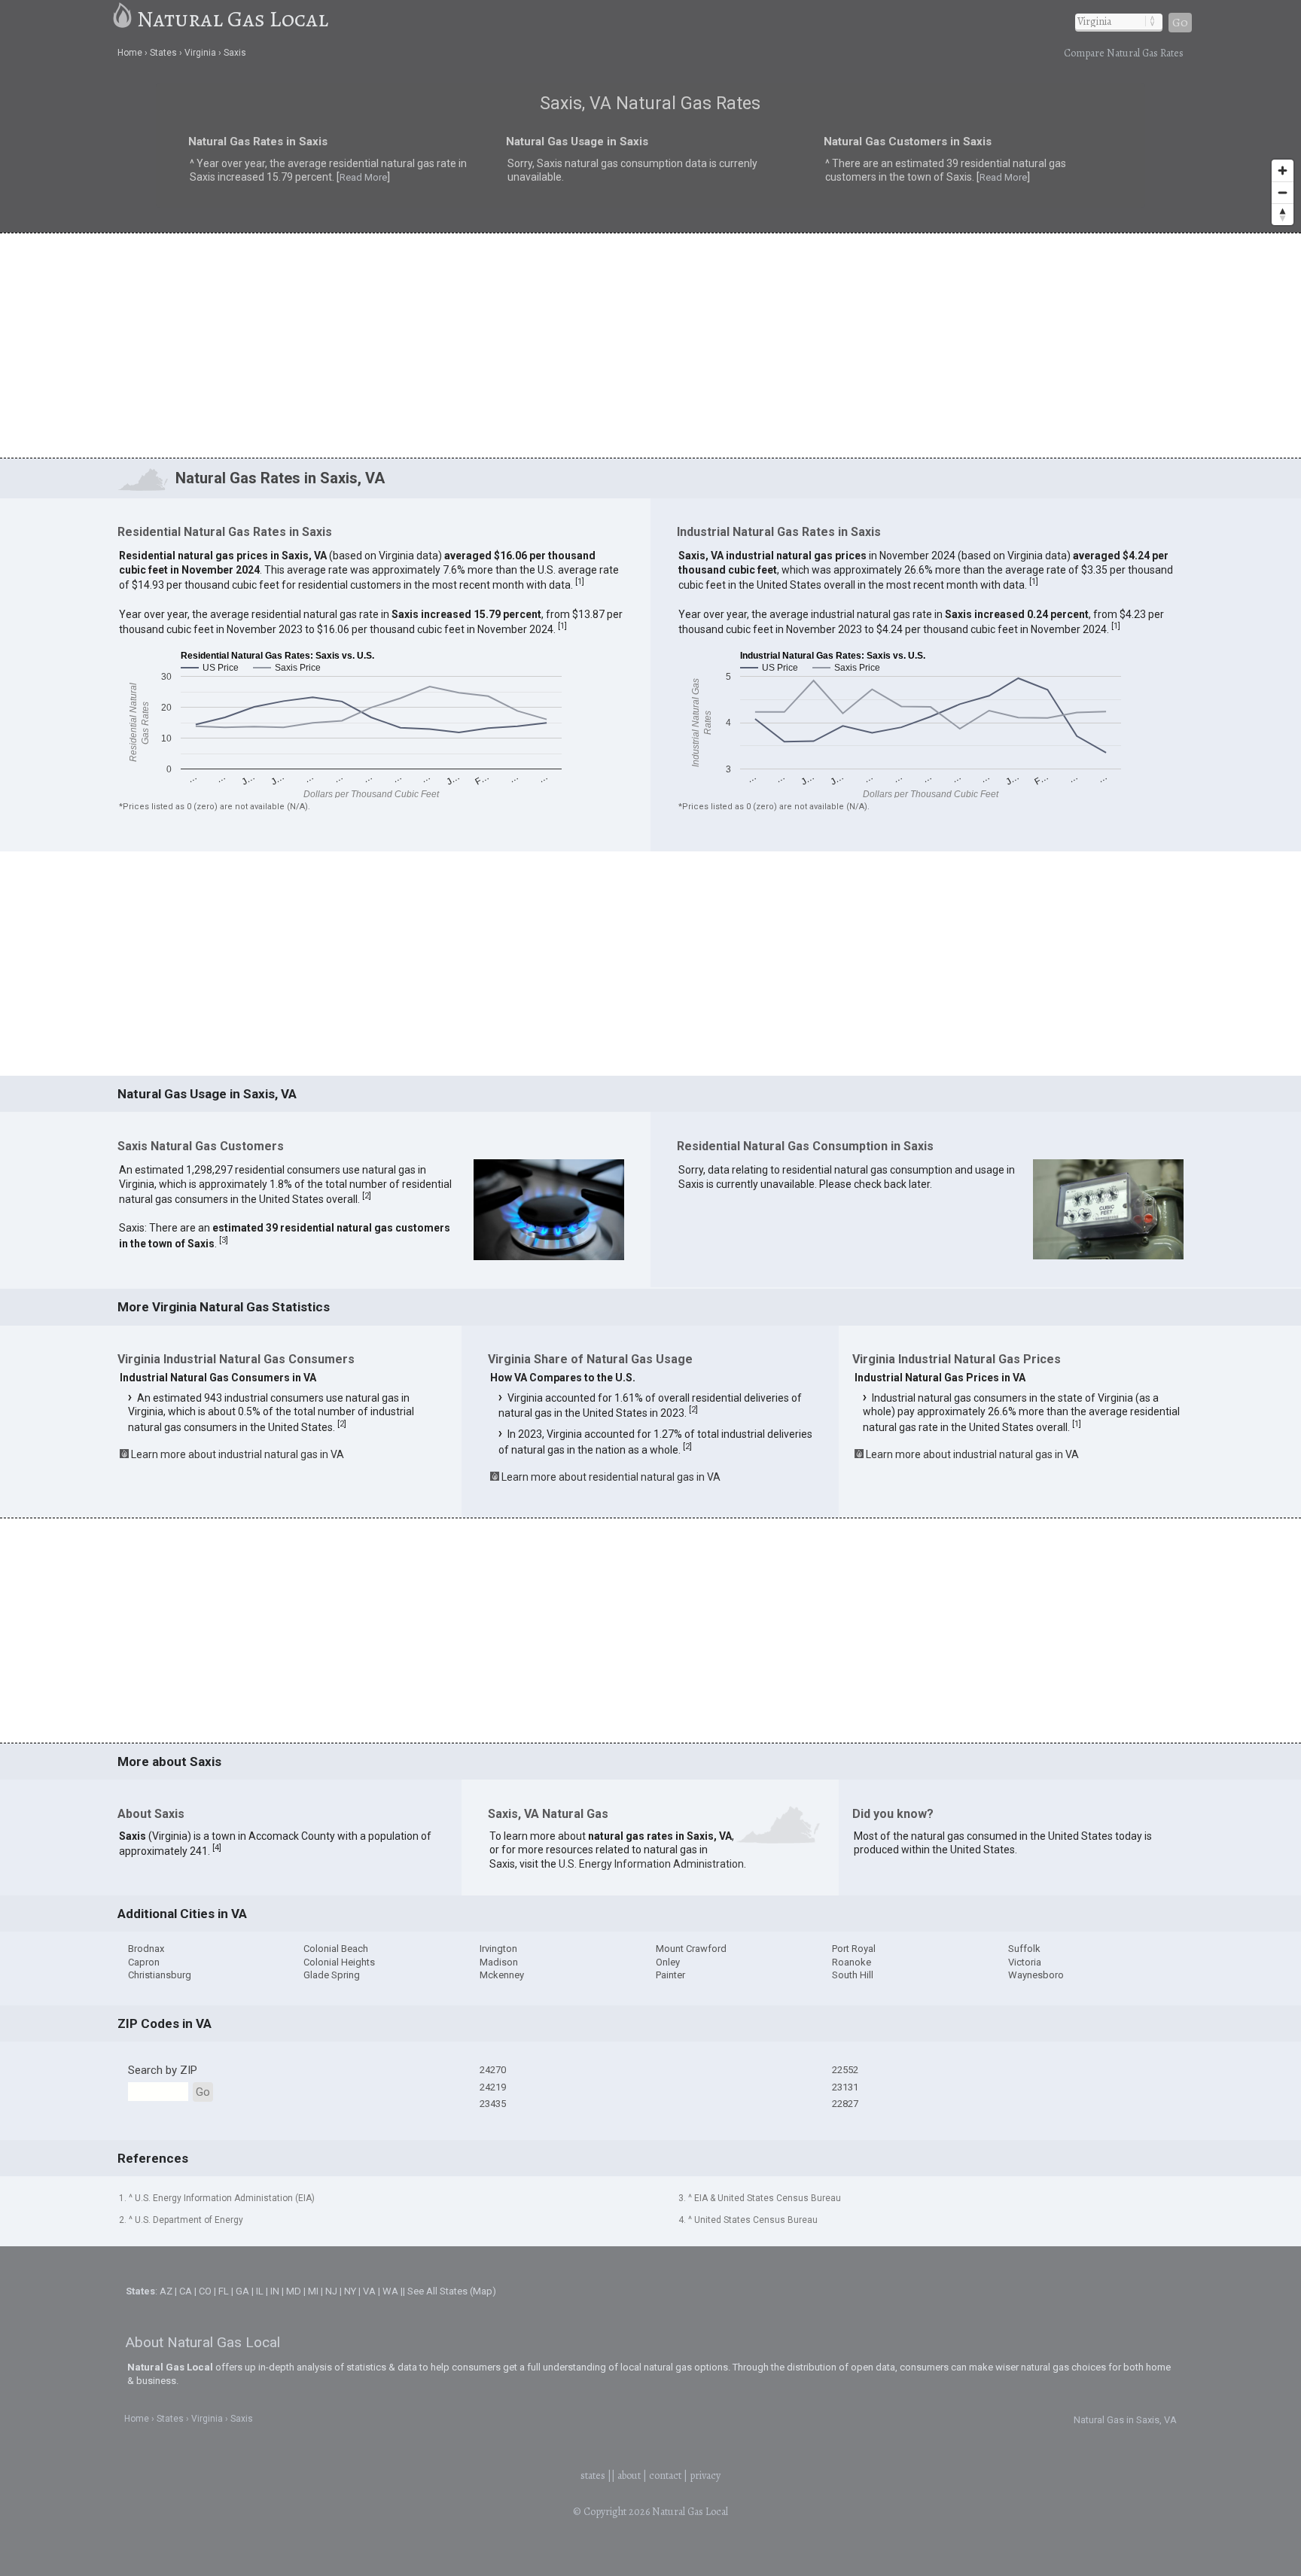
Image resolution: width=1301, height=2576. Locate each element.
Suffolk (1024, 1949)
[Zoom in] (1283, 171)
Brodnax (146, 1949)
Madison (499, 1962)
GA (242, 2291)
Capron (144, 1962)
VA (369, 2291)
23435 (493, 2104)
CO (205, 2291)
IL (260, 2291)
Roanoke (852, 1962)
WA (390, 2291)
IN (275, 2291)
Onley (668, 1962)
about (629, 2476)
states (593, 2476)
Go (1180, 23)
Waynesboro (1036, 1975)
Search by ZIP (163, 2070)
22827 (845, 2104)
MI (313, 2291)
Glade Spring (332, 1975)
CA (186, 2291)
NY (350, 2291)
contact (665, 2476)
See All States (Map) (452, 2291)
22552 (845, 2070)
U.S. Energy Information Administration (651, 1864)
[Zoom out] (1283, 192)
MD (294, 2291)
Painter (670, 1975)
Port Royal (854, 1949)
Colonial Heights (339, 1962)
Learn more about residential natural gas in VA (611, 1477)
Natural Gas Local (233, 19)
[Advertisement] (650, 345)
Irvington (498, 1949)
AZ (166, 2291)
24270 (493, 2070)
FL (224, 2291)
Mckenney (502, 1975)
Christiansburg (160, 1975)
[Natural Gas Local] (123, 19)
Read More (250, 183)
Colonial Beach (336, 1949)
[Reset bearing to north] (1283, 214)
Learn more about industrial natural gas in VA (238, 1454)
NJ (331, 2291)
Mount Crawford (691, 1949)
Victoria (1025, 1962)
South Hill (853, 1975)
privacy (705, 2476)
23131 (845, 2087)
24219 (493, 2087)
